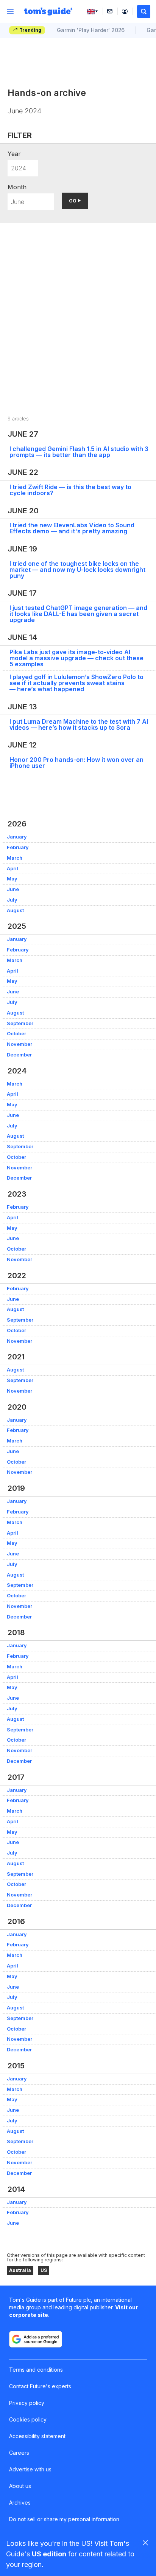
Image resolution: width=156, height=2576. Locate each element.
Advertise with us (30, 2469)
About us (20, 2486)
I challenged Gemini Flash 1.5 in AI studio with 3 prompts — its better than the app (79, 452)
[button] (144, 12)
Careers (19, 2453)
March (15, 858)
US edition (49, 2554)
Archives (20, 2503)
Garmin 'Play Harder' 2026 (91, 30)
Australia (20, 2270)
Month (17, 187)
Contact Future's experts (40, 2386)
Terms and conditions (36, 2370)
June (13, 889)
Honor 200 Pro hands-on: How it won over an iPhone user (76, 763)
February (18, 847)
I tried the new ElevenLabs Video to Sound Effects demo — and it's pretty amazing (72, 528)
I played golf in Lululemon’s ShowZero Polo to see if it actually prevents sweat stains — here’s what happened (76, 683)
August (15, 910)
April (12, 869)
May (12, 879)
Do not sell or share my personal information (64, 2519)
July (12, 900)
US (44, 2270)
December (19, 1055)
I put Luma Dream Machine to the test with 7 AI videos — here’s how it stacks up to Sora (79, 724)
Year (14, 154)
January (17, 837)
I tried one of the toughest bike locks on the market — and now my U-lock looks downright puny (77, 570)
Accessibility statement (37, 2436)
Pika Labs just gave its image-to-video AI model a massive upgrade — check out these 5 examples (76, 658)
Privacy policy (27, 2403)
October (16, 1034)
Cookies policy (28, 2419)
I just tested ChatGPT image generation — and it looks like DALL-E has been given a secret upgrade (78, 614)
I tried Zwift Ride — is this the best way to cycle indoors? (70, 490)
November (19, 1044)
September (20, 1023)
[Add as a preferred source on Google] (36, 2339)
